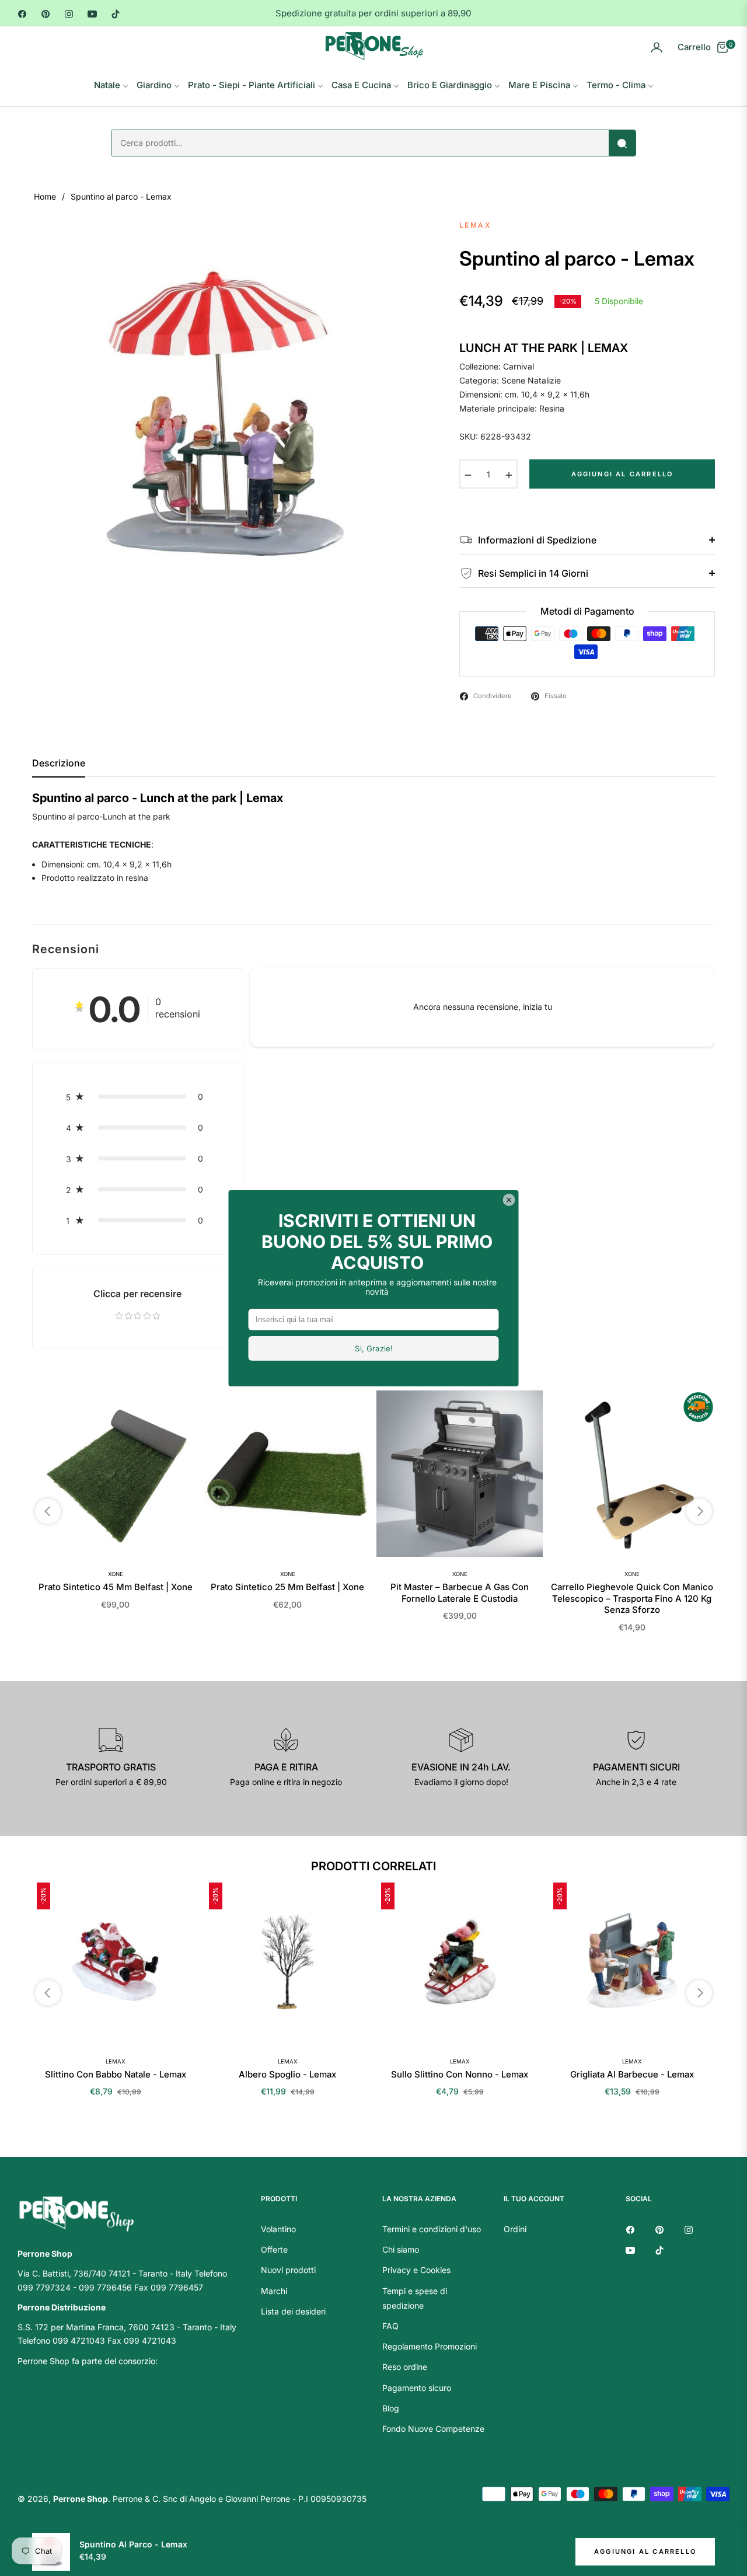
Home (45, 196)
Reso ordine (405, 2367)
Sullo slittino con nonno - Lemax (460, 2074)
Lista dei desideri (293, 2311)
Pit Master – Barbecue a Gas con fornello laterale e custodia (460, 1593)
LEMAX (115, 2061)
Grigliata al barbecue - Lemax (632, 2074)
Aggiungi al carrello (645, 2551)
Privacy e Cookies (416, 2270)
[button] (138, 1097)
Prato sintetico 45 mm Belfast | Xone (116, 1587)
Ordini (515, 2229)
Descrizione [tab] (59, 763)
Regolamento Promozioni (430, 2346)
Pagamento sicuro (417, 2388)
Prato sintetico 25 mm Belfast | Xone (287, 1587)
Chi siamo (401, 2249)
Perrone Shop (81, 2499)
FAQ (390, 2326)
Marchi (274, 2291)
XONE (116, 1574)
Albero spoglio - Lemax (287, 2074)
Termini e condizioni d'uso (432, 2229)
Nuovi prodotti (288, 2270)
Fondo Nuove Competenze (433, 2429)
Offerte (274, 2249)
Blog (391, 2408)
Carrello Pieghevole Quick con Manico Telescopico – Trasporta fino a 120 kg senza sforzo (632, 1598)
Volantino (278, 2229)
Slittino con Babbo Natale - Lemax (116, 2074)
